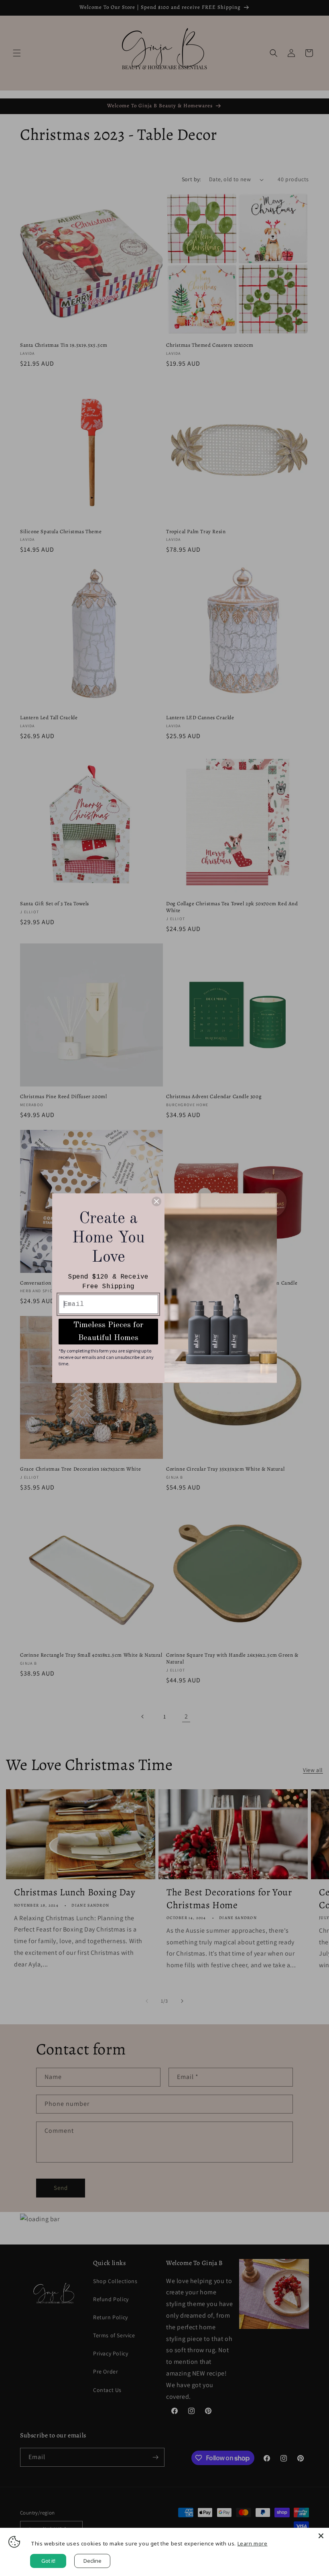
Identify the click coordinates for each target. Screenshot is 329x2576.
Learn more (253, 2543)
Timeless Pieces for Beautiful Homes (108, 1332)
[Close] (321, 2536)
